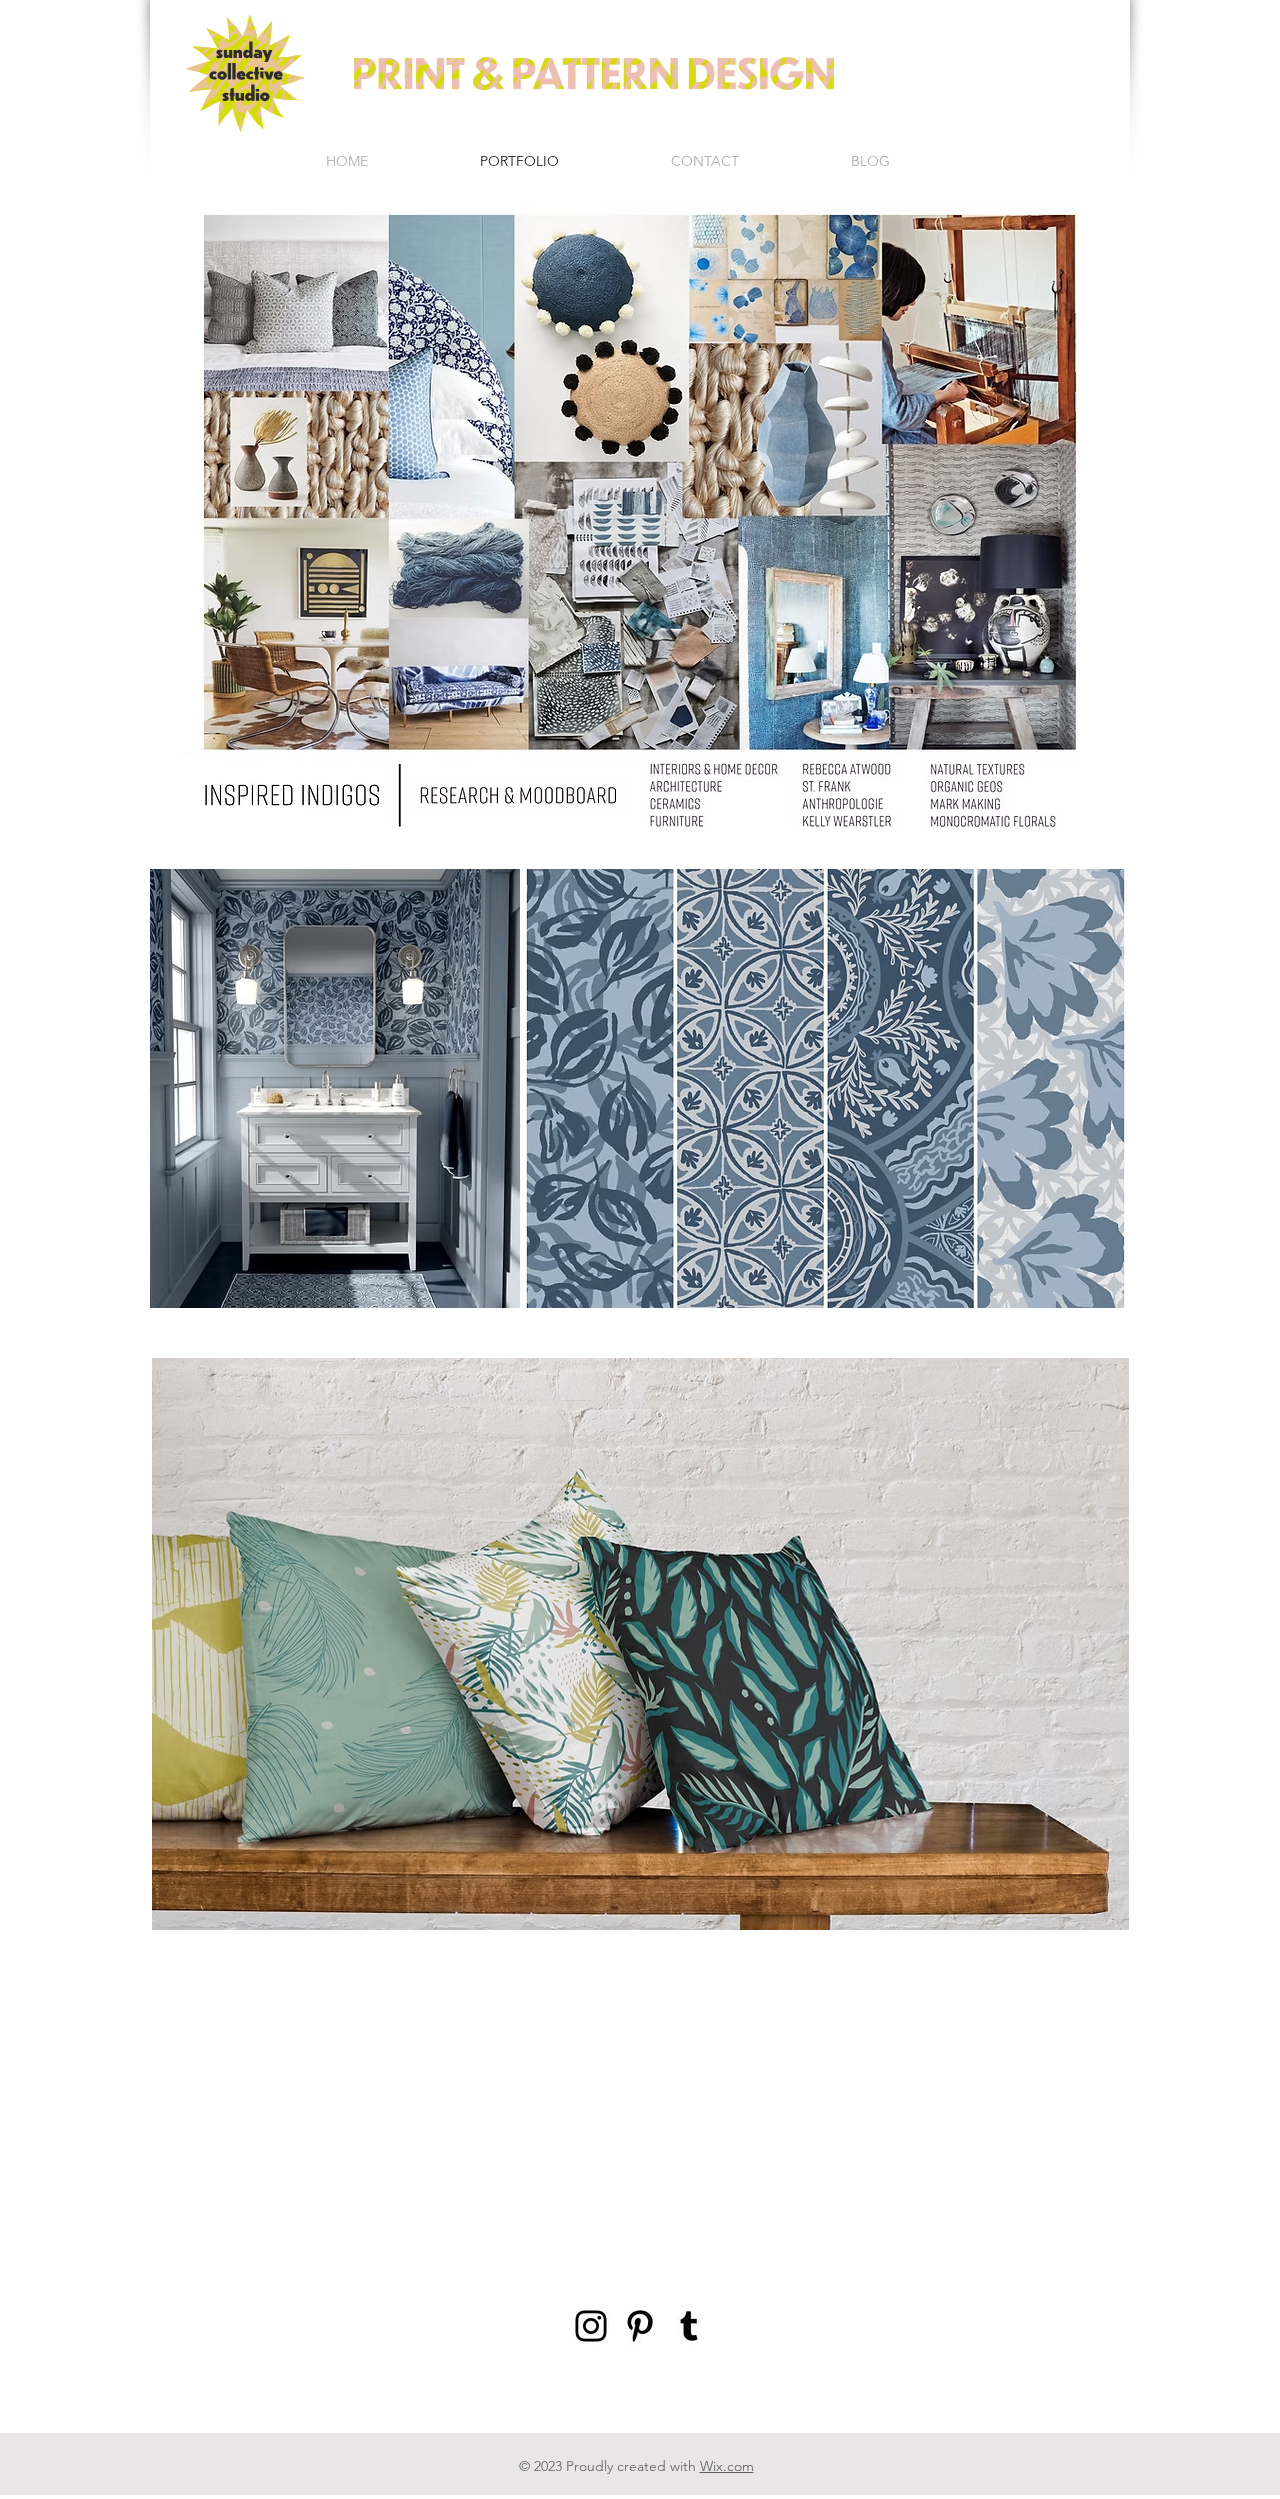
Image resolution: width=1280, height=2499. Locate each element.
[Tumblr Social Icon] (689, 2326)
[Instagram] (591, 2326)
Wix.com (727, 2466)
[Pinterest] (640, 2326)
